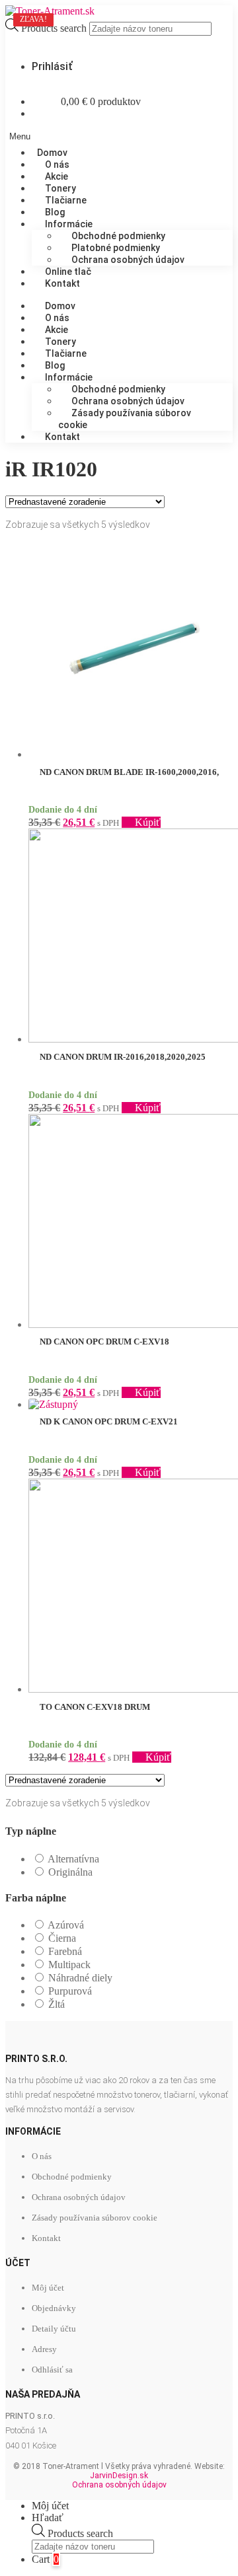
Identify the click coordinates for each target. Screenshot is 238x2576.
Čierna (62, 1938)
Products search (55, 28)
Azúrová (66, 1925)
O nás (42, 2156)
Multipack (69, 1965)
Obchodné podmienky (72, 2177)
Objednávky (54, 2308)
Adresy (44, 2349)
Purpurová (70, 1991)
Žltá (57, 2004)
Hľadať (48, 2518)
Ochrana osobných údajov (128, 260)
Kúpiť (148, 822)
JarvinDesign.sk (119, 2476)
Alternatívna (73, 1859)
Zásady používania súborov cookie (125, 419)
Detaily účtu (54, 2329)
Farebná (65, 1951)
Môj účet (48, 2288)
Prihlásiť (52, 66)
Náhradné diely (80, 1978)
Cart (45, 2559)
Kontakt (62, 283)
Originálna (70, 1872)
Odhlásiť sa (52, 2370)
